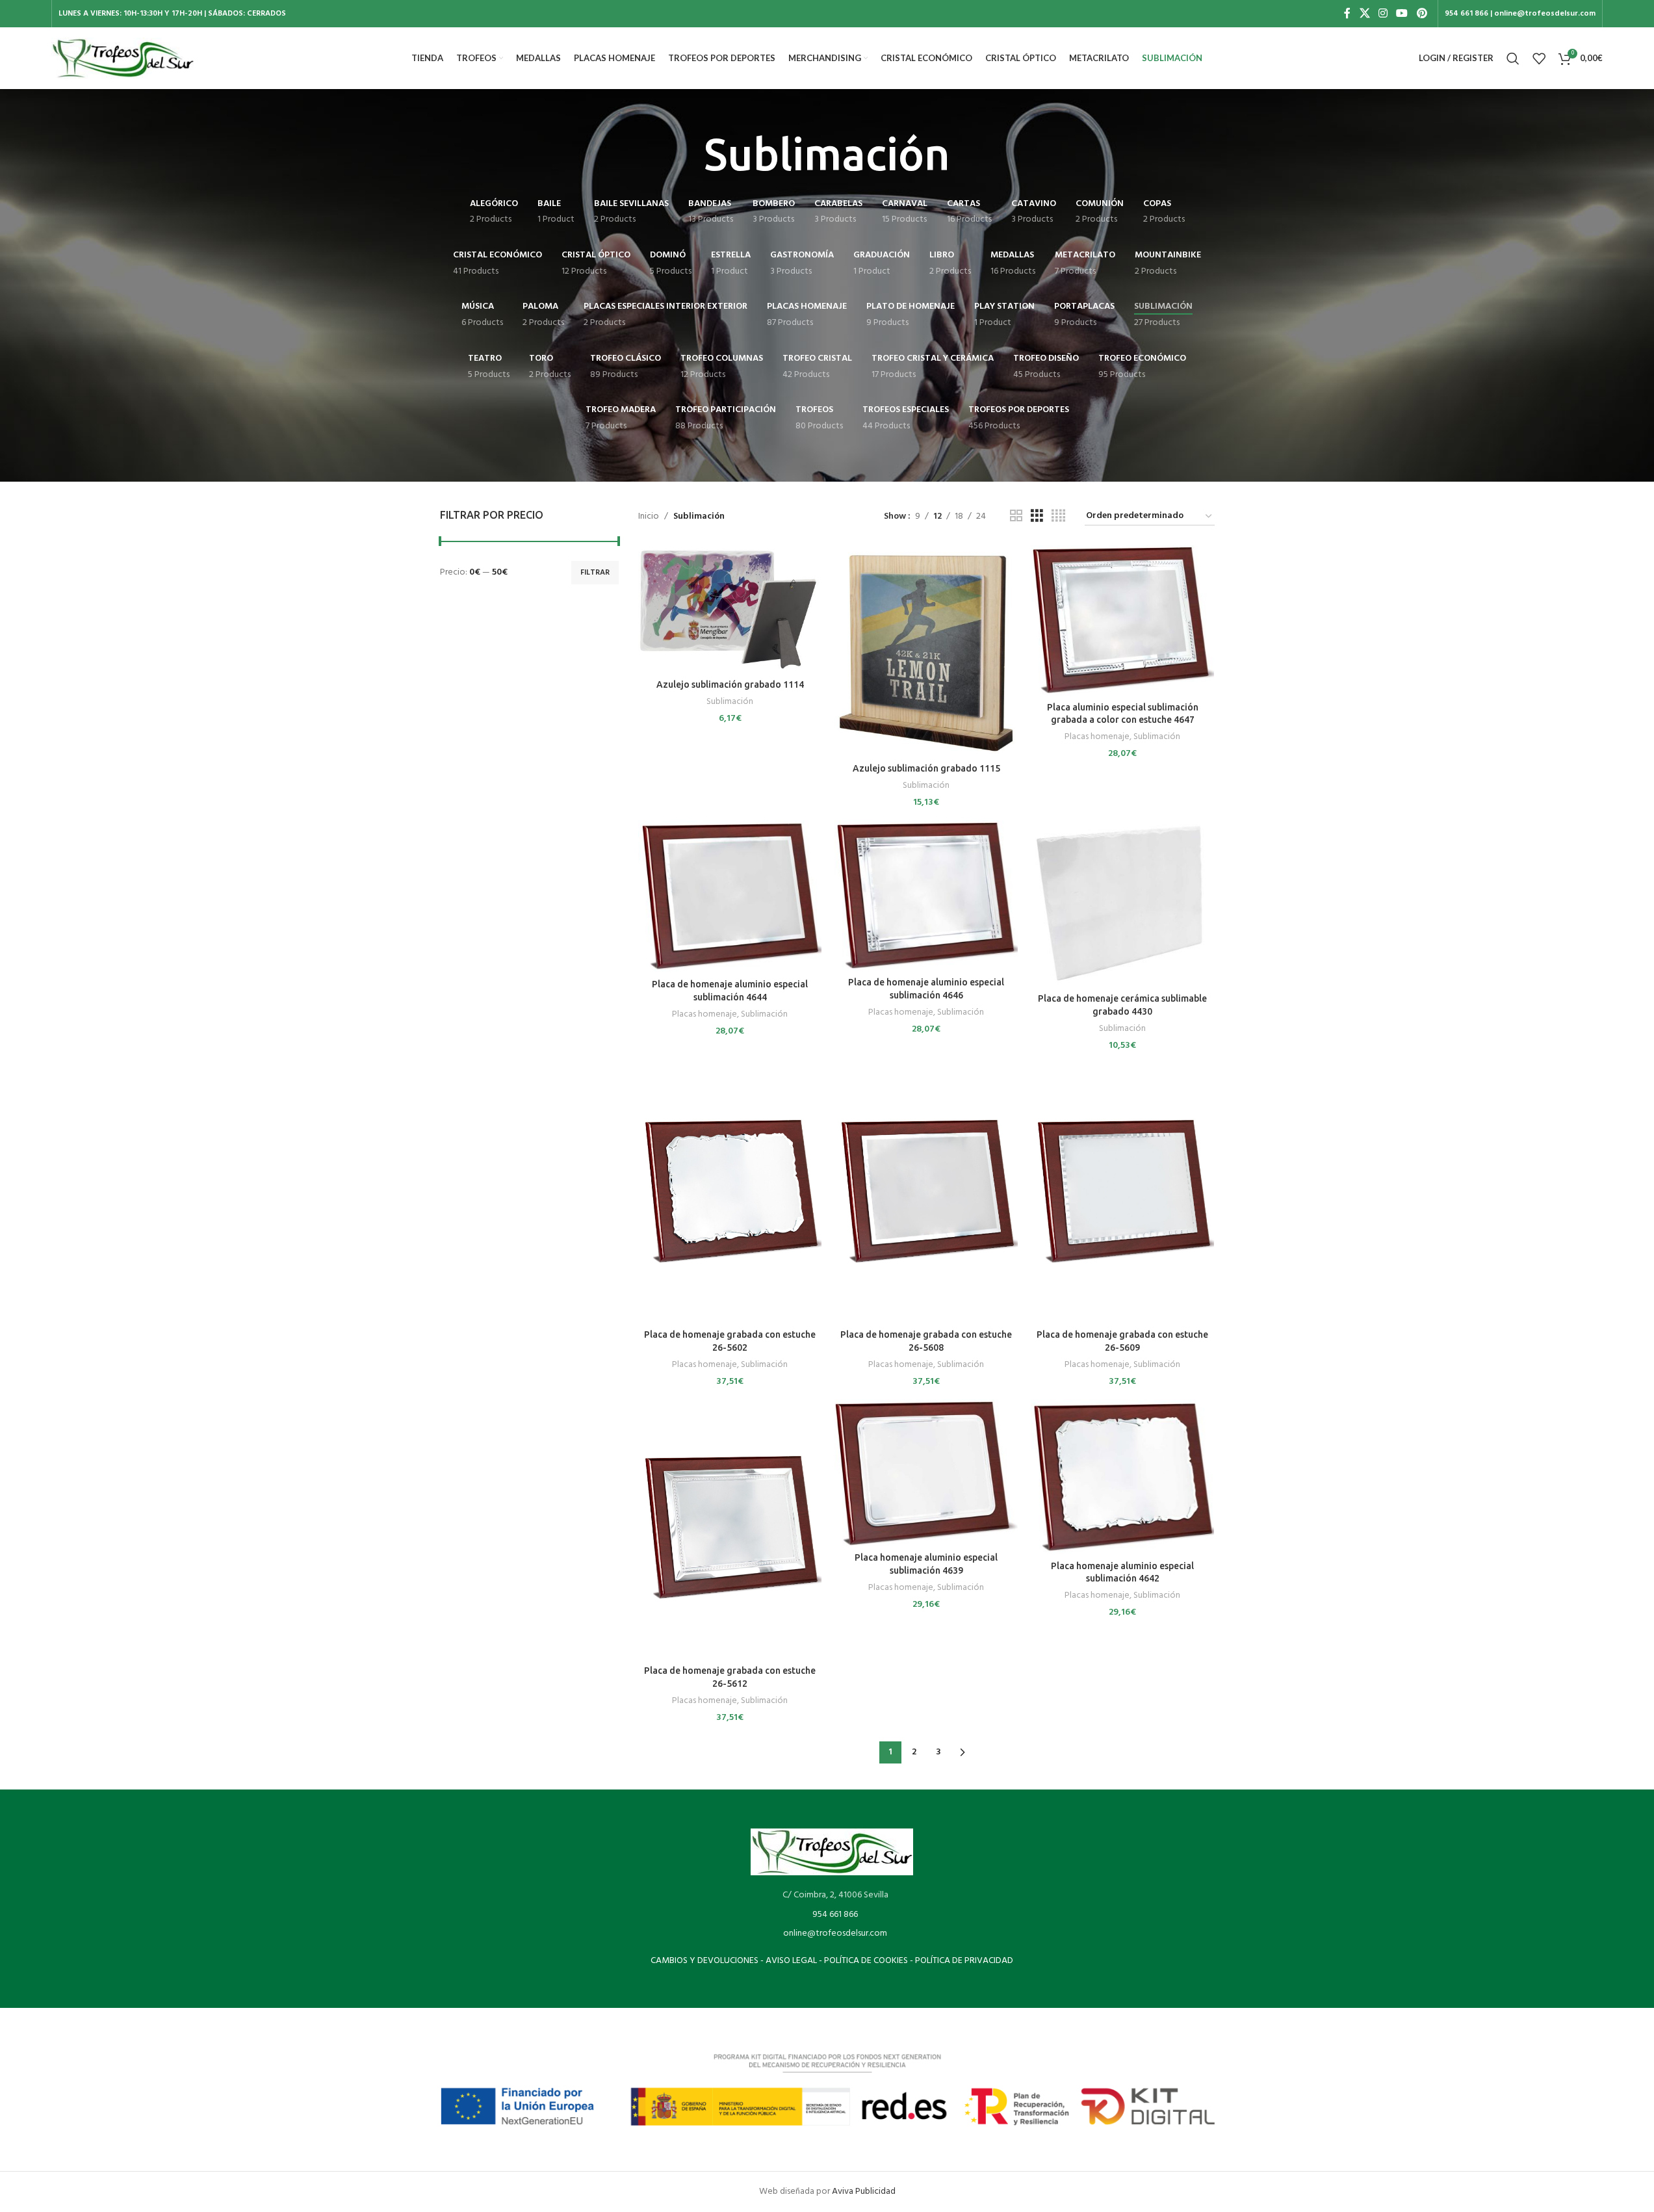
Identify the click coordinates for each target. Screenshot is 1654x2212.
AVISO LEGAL (791, 1961)
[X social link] (1364, 14)
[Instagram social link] (1383, 14)
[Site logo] (123, 58)
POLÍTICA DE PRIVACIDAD (964, 1961)
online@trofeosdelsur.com (835, 1933)
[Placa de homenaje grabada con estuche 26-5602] (730, 1193)
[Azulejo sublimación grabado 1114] (730, 609)
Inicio (649, 517)
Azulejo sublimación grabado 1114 (730, 684)
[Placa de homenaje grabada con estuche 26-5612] (730, 1529)
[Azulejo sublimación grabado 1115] (926, 651)
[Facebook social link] (1347, 14)
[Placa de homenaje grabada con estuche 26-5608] (926, 1193)
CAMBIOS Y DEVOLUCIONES (704, 1961)
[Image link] (832, 1852)
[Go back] (688, 155)
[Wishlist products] (1539, 59)
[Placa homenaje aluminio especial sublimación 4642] (1122, 1477)
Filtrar (595, 573)
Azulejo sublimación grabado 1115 (926, 768)
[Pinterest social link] (1422, 14)
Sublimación (730, 702)
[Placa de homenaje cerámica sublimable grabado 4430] (1122, 904)
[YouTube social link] (1402, 14)
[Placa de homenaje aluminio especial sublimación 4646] (926, 896)
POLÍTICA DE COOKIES (866, 1961)
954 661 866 (835, 1915)
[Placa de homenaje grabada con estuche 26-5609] (1122, 1193)
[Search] (1513, 59)
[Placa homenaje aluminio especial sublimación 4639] (926, 1473)
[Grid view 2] (1016, 516)
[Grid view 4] (1058, 516)
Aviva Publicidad (864, 2192)
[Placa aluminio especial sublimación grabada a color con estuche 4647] (1122, 620)
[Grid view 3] (1037, 516)
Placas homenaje (1097, 737)
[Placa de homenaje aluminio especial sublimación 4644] (730, 896)
